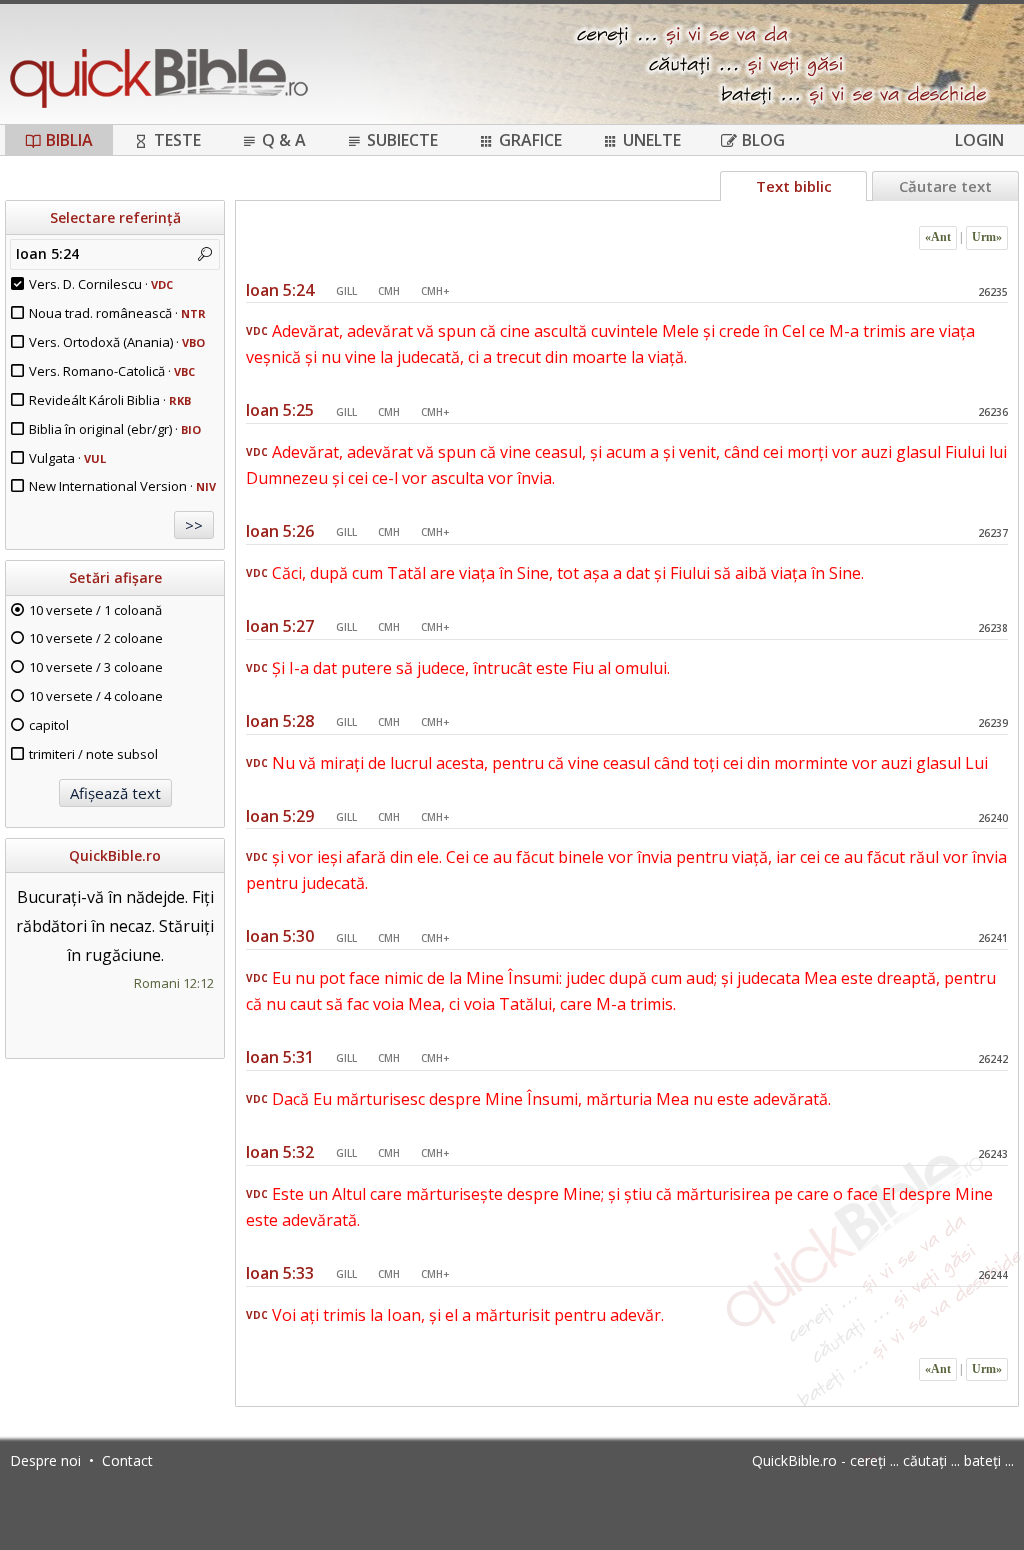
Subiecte (402, 140)
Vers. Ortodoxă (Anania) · (117, 342)
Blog (763, 140)
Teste (177, 140)
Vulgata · (67, 458)
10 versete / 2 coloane (96, 638)
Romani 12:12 (174, 983)
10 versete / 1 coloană (95, 610)
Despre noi (45, 1460)
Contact (127, 1460)
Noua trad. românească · (117, 313)
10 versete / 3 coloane (96, 667)
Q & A (284, 140)
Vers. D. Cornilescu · (101, 284)
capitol (49, 725)
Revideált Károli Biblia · (110, 400)
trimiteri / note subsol (93, 754)
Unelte (652, 140)
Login (979, 140)
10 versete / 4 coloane (96, 696)
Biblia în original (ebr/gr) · (115, 429)
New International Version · (122, 486)
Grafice (530, 140)
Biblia (69, 140)
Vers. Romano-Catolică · (112, 371)
